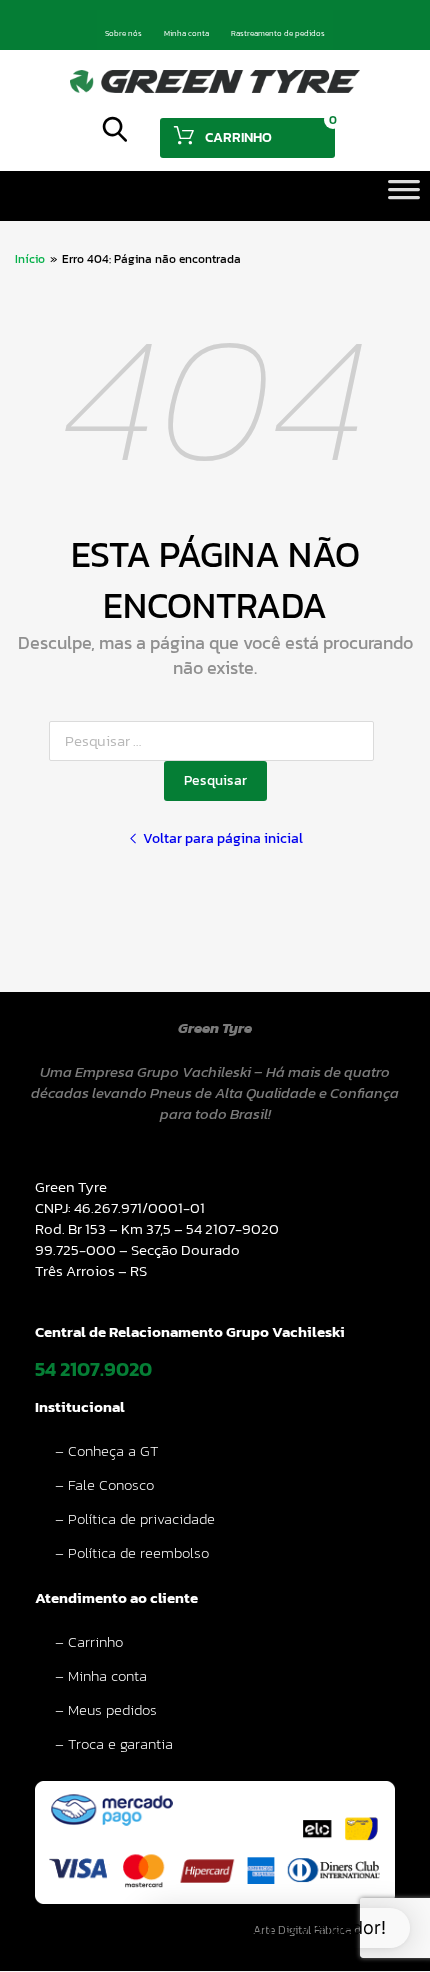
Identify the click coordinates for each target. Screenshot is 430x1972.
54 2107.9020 (93, 1369)
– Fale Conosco (104, 1484)
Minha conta (186, 33)
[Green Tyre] (215, 87)
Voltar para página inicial (223, 839)
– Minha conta (101, 1675)
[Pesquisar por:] (215, 740)
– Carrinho (89, 1641)
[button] (276, 1928)
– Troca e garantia (114, 1743)
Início (30, 259)
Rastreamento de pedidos (278, 33)
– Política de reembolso (132, 1552)
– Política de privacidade (135, 1518)
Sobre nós (123, 33)
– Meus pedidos (106, 1709)
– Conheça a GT (107, 1450)
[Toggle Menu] (404, 196)
